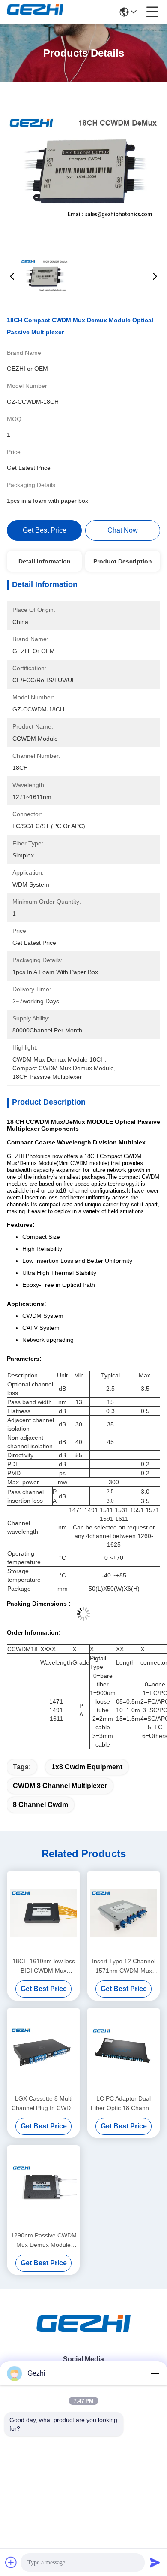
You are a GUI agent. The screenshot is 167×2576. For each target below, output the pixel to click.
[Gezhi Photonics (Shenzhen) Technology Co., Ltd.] (35, 12)
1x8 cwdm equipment (87, 1767)
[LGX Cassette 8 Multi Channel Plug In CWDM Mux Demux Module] (43, 2050)
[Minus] (155, 2373)
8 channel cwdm (40, 1805)
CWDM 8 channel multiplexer (60, 1786)
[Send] (155, 2562)
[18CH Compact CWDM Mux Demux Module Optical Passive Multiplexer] (84, 168)
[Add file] (11, 2562)
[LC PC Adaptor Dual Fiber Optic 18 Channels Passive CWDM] (124, 2050)
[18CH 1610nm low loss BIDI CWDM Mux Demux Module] (43, 1913)
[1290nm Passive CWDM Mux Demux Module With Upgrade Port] (43, 2187)
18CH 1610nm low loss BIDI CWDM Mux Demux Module (44, 1966)
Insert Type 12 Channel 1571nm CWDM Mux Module (124, 1966)
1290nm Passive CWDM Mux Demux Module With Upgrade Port (44, 2241)
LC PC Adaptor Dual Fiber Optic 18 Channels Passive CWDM (124, 2104)
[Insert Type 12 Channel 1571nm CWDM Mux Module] (124, 1913)
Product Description (123, 561)
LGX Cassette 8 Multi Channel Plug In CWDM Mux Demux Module (44, 2104)
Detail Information (45, 561)
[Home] (83, 2334)
